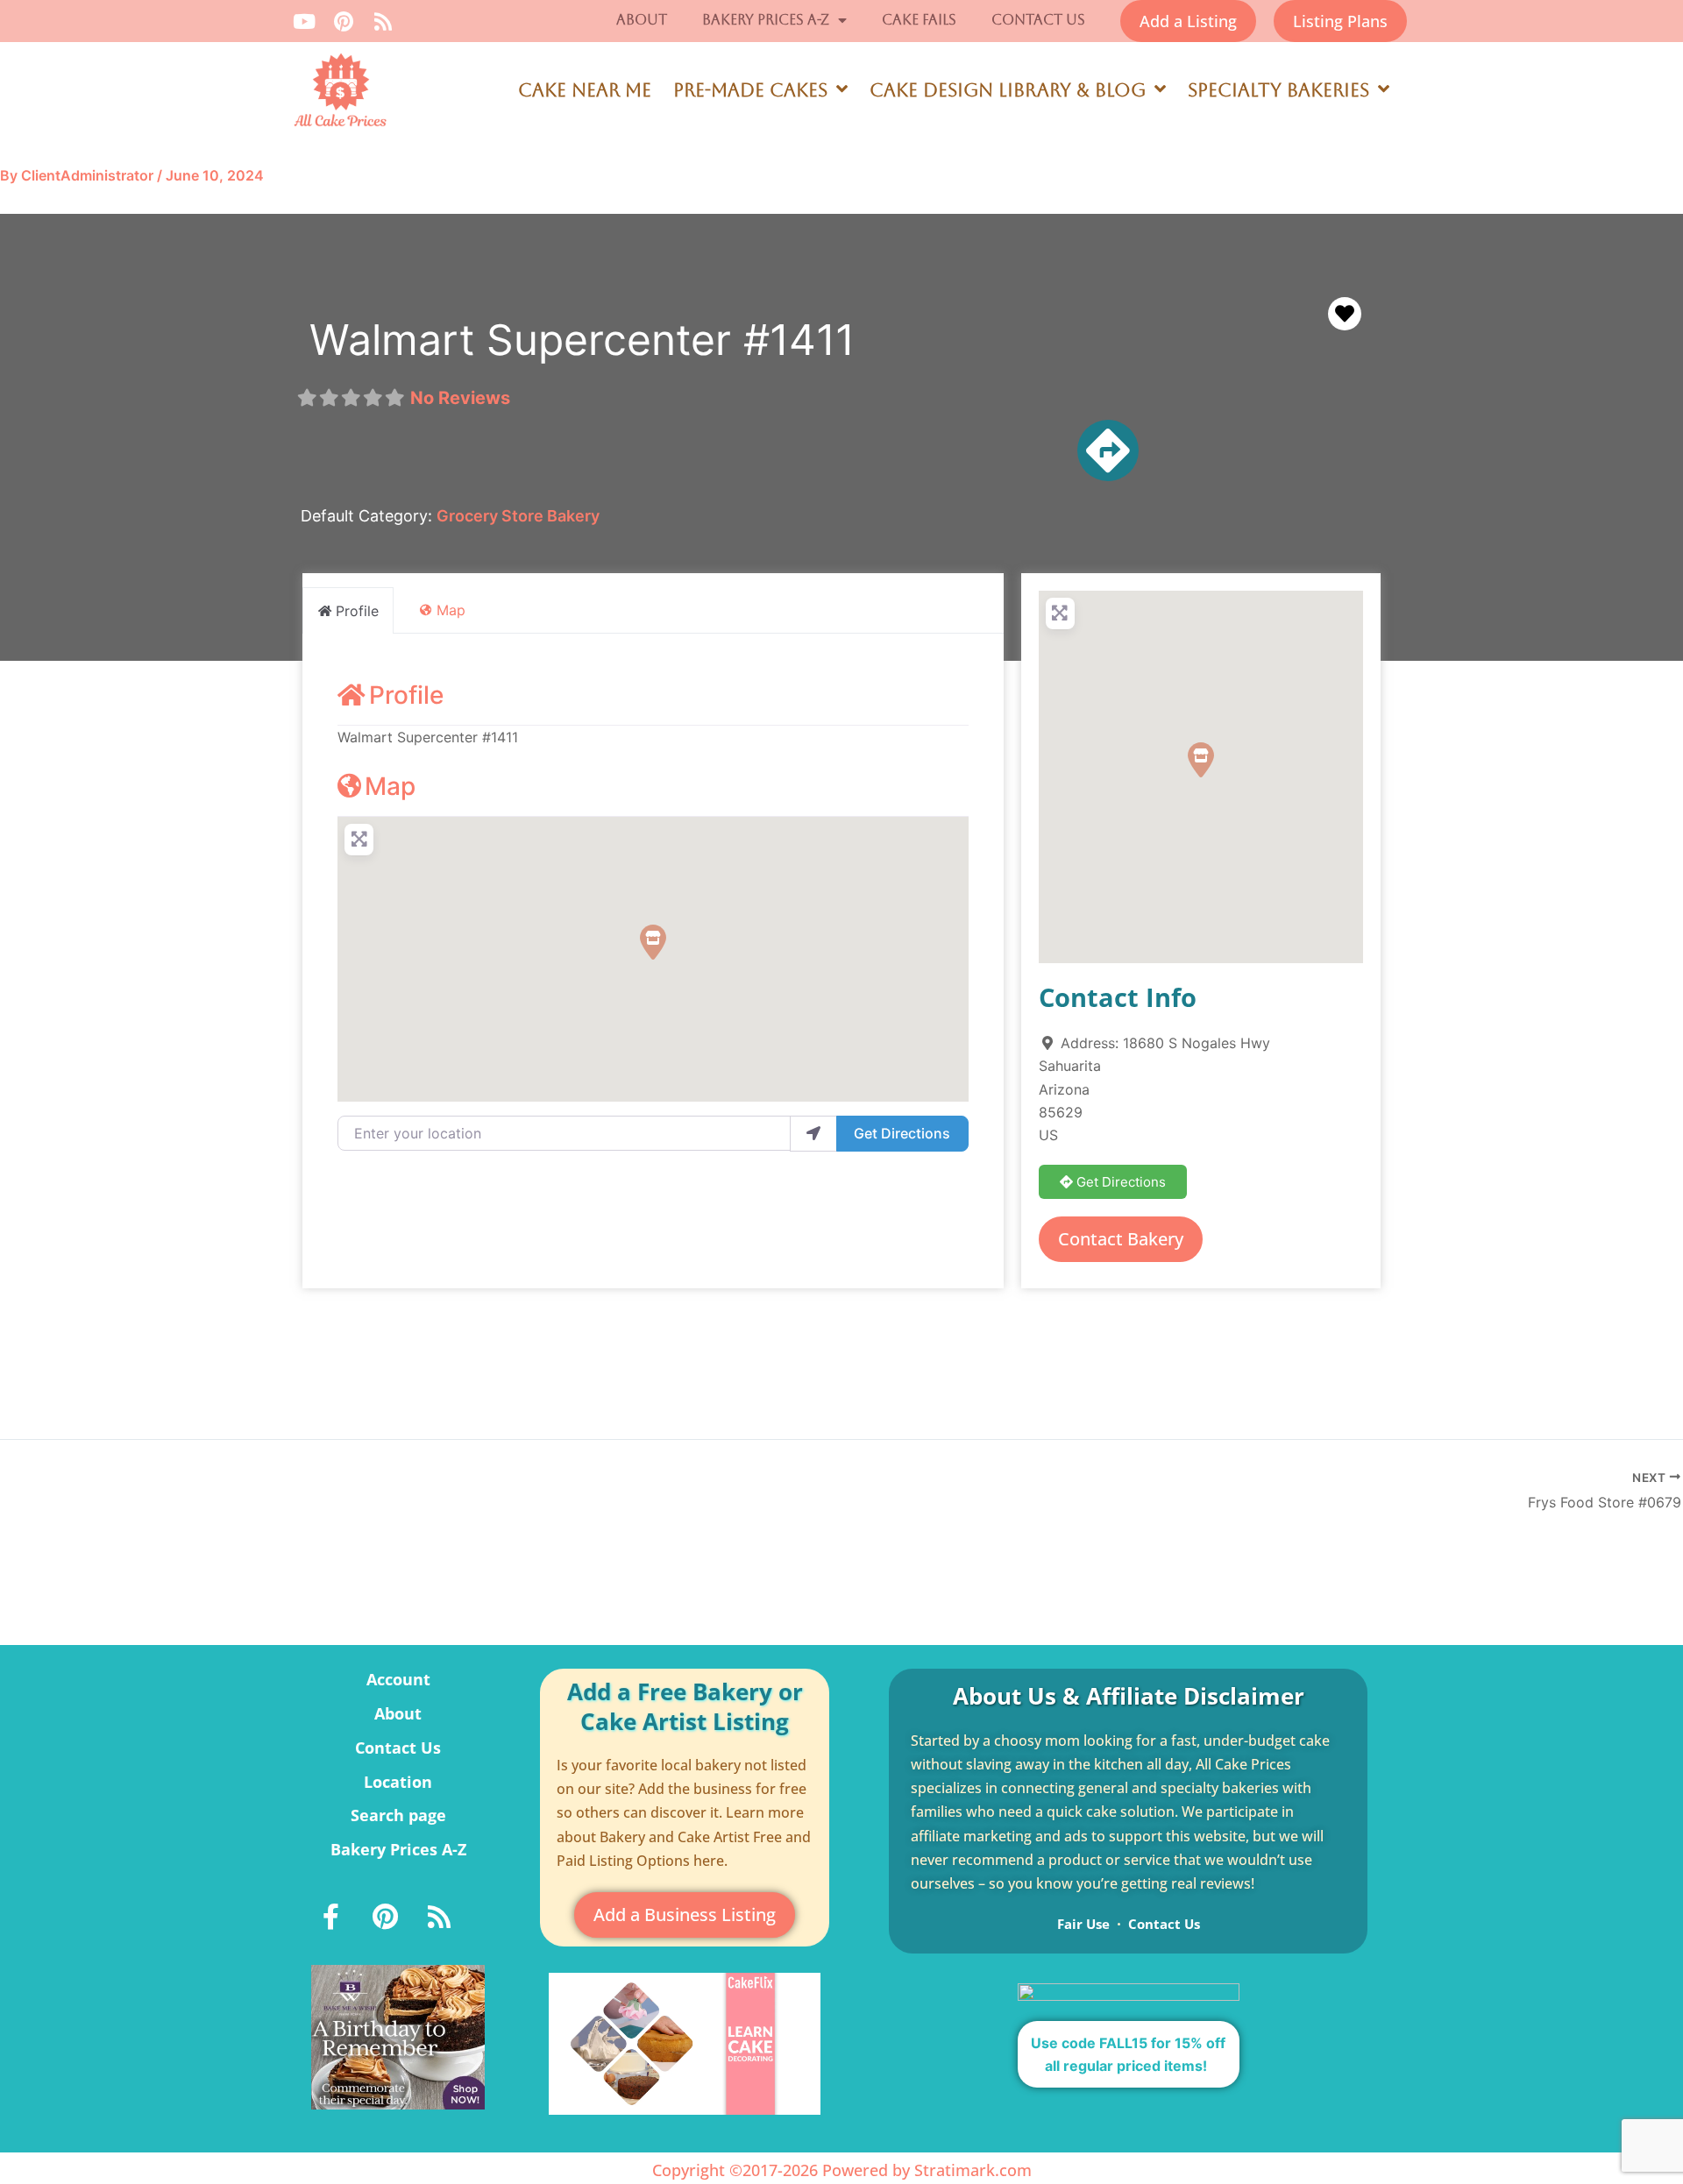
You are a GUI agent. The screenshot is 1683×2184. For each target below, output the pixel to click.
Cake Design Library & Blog (1008, 90)
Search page (398, 1815)
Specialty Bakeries (1278, 90)
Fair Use (1083, 1924)
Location (398, 1782)
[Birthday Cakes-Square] (398, 2036)
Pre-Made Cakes (750, 90)
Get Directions (902, 1133)
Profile (406, 695)
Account (398, 1679)
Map (390, 786)
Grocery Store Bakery (518, 516)
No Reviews (460, 398)
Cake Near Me (585, 90)
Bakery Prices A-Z (766, 20)
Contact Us (1038, 20)
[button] (653, 942)
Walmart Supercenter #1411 (582, 340)
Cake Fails (919, 20)
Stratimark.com (973, 2170)
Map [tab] (451, 610)
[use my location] (813, 1133)
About (642, 20)
